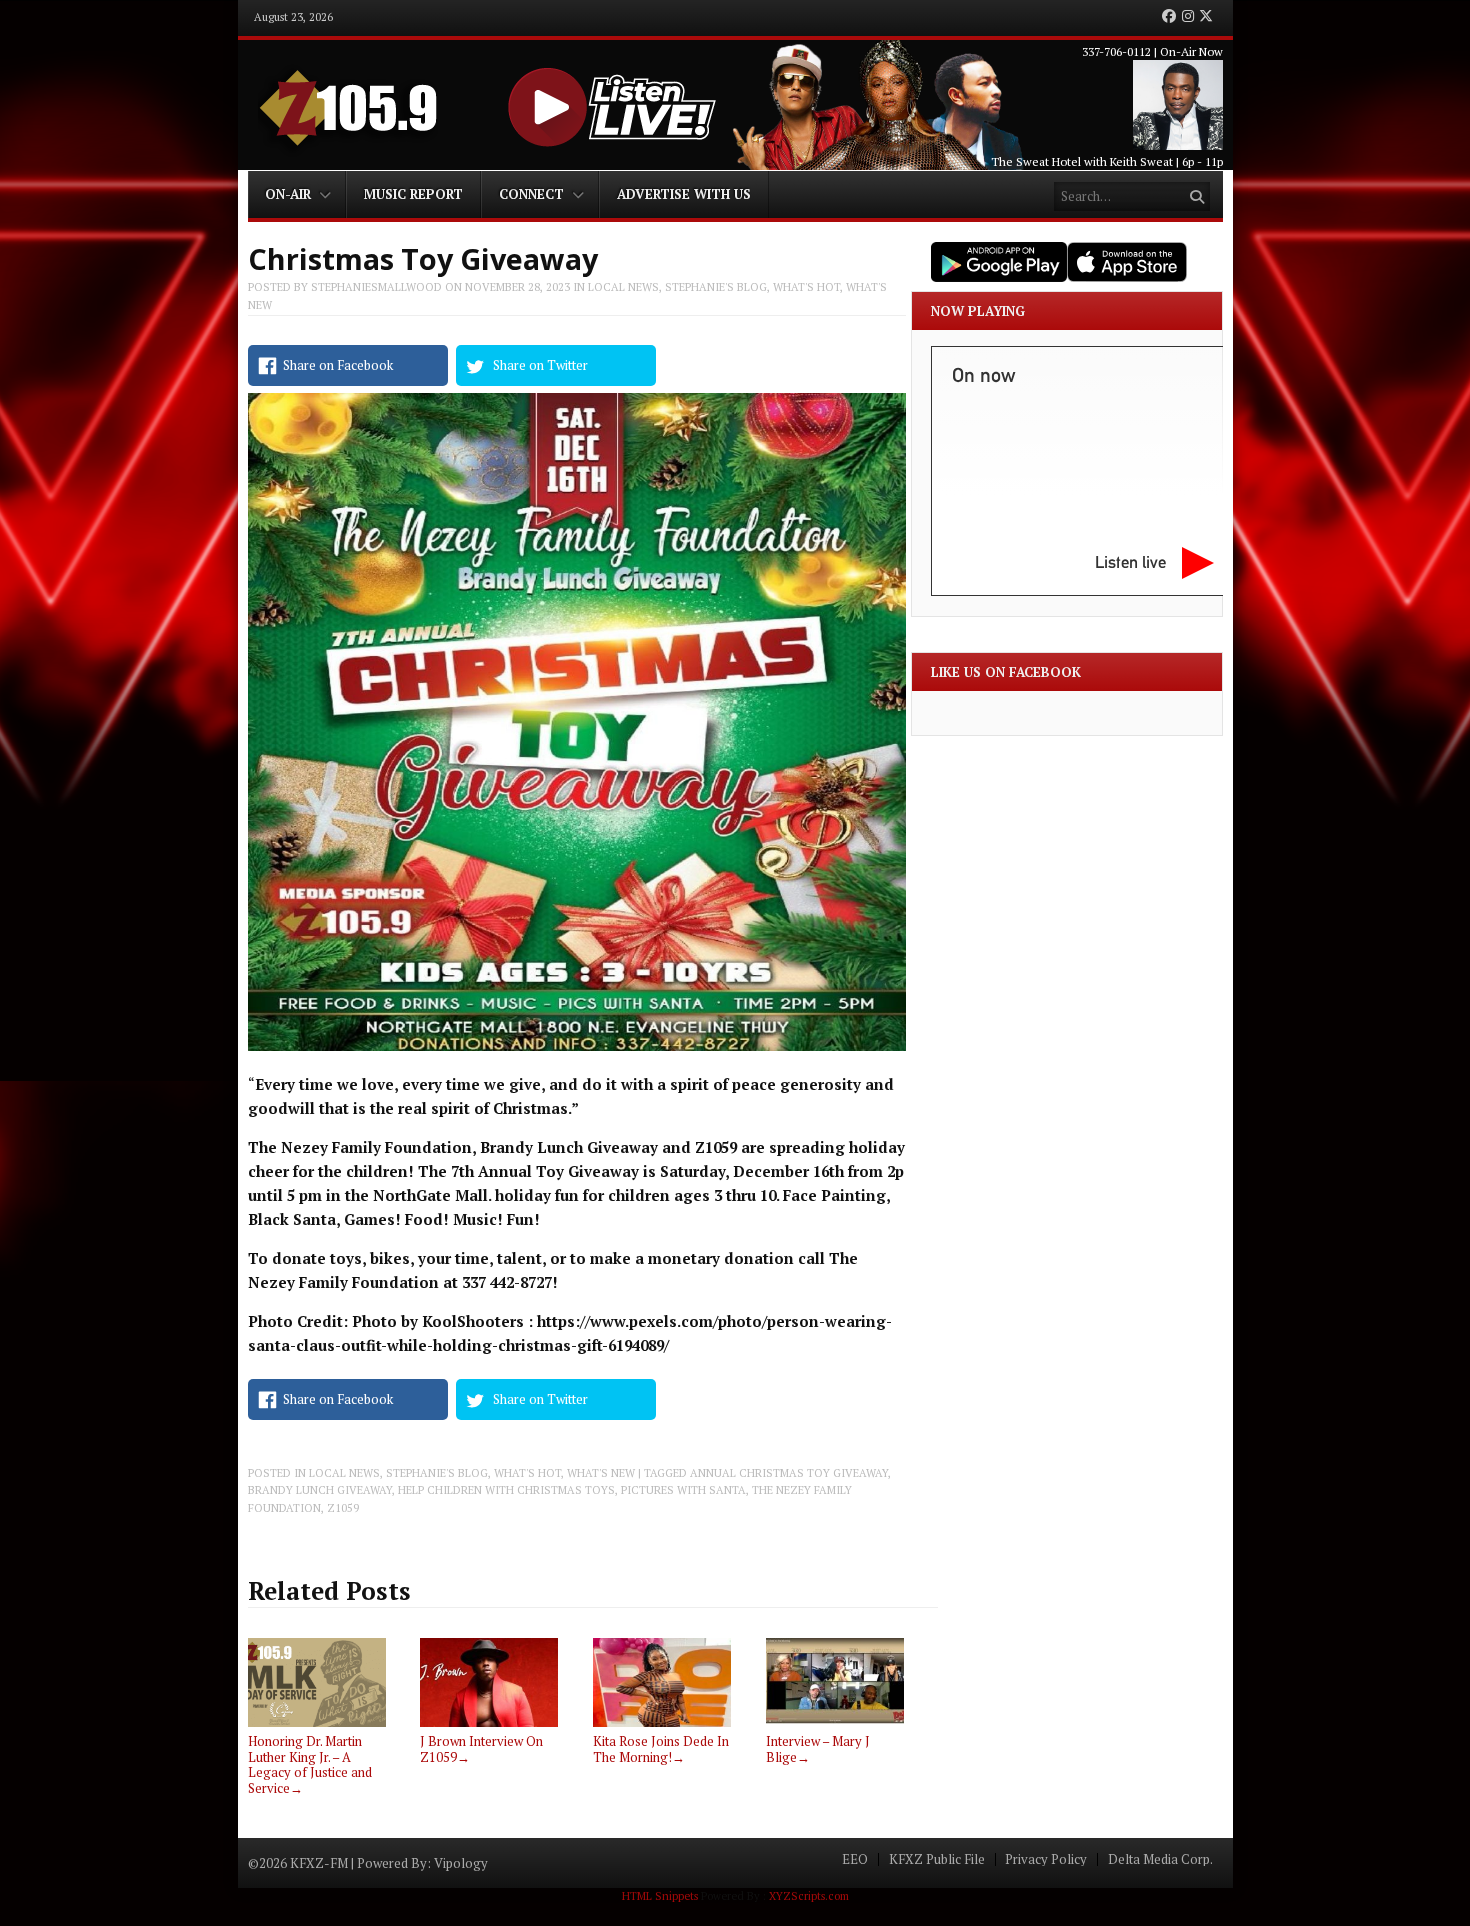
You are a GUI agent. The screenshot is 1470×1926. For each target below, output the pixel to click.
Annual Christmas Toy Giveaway (789, 1473)
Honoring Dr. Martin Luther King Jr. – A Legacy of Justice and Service (310, 1764)
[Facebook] (1169, 17)
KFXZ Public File (937, 1859)
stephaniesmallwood (376, 287)
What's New (601, 1473)
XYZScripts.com (809, 1896)
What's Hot (806, 287)
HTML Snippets (660, 1896)
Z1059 (343, 1508)
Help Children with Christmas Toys (506, 1490)
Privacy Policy (1046, 1859)
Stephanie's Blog (716, 287)
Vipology (461, 1863)
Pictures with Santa (683, 1490)
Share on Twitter (540, 365)
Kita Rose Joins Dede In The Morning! (661, 1748)
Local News (623, 287)
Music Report (413, 194)
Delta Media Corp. (1160, 1859)
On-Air (288, 194)
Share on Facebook (338, 365)
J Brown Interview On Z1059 (481, 1748)
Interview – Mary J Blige (818, 1748)
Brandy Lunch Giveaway (320, 1490)
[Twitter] (1206, 17)
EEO (855, 1859)
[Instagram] (1188, 17)
